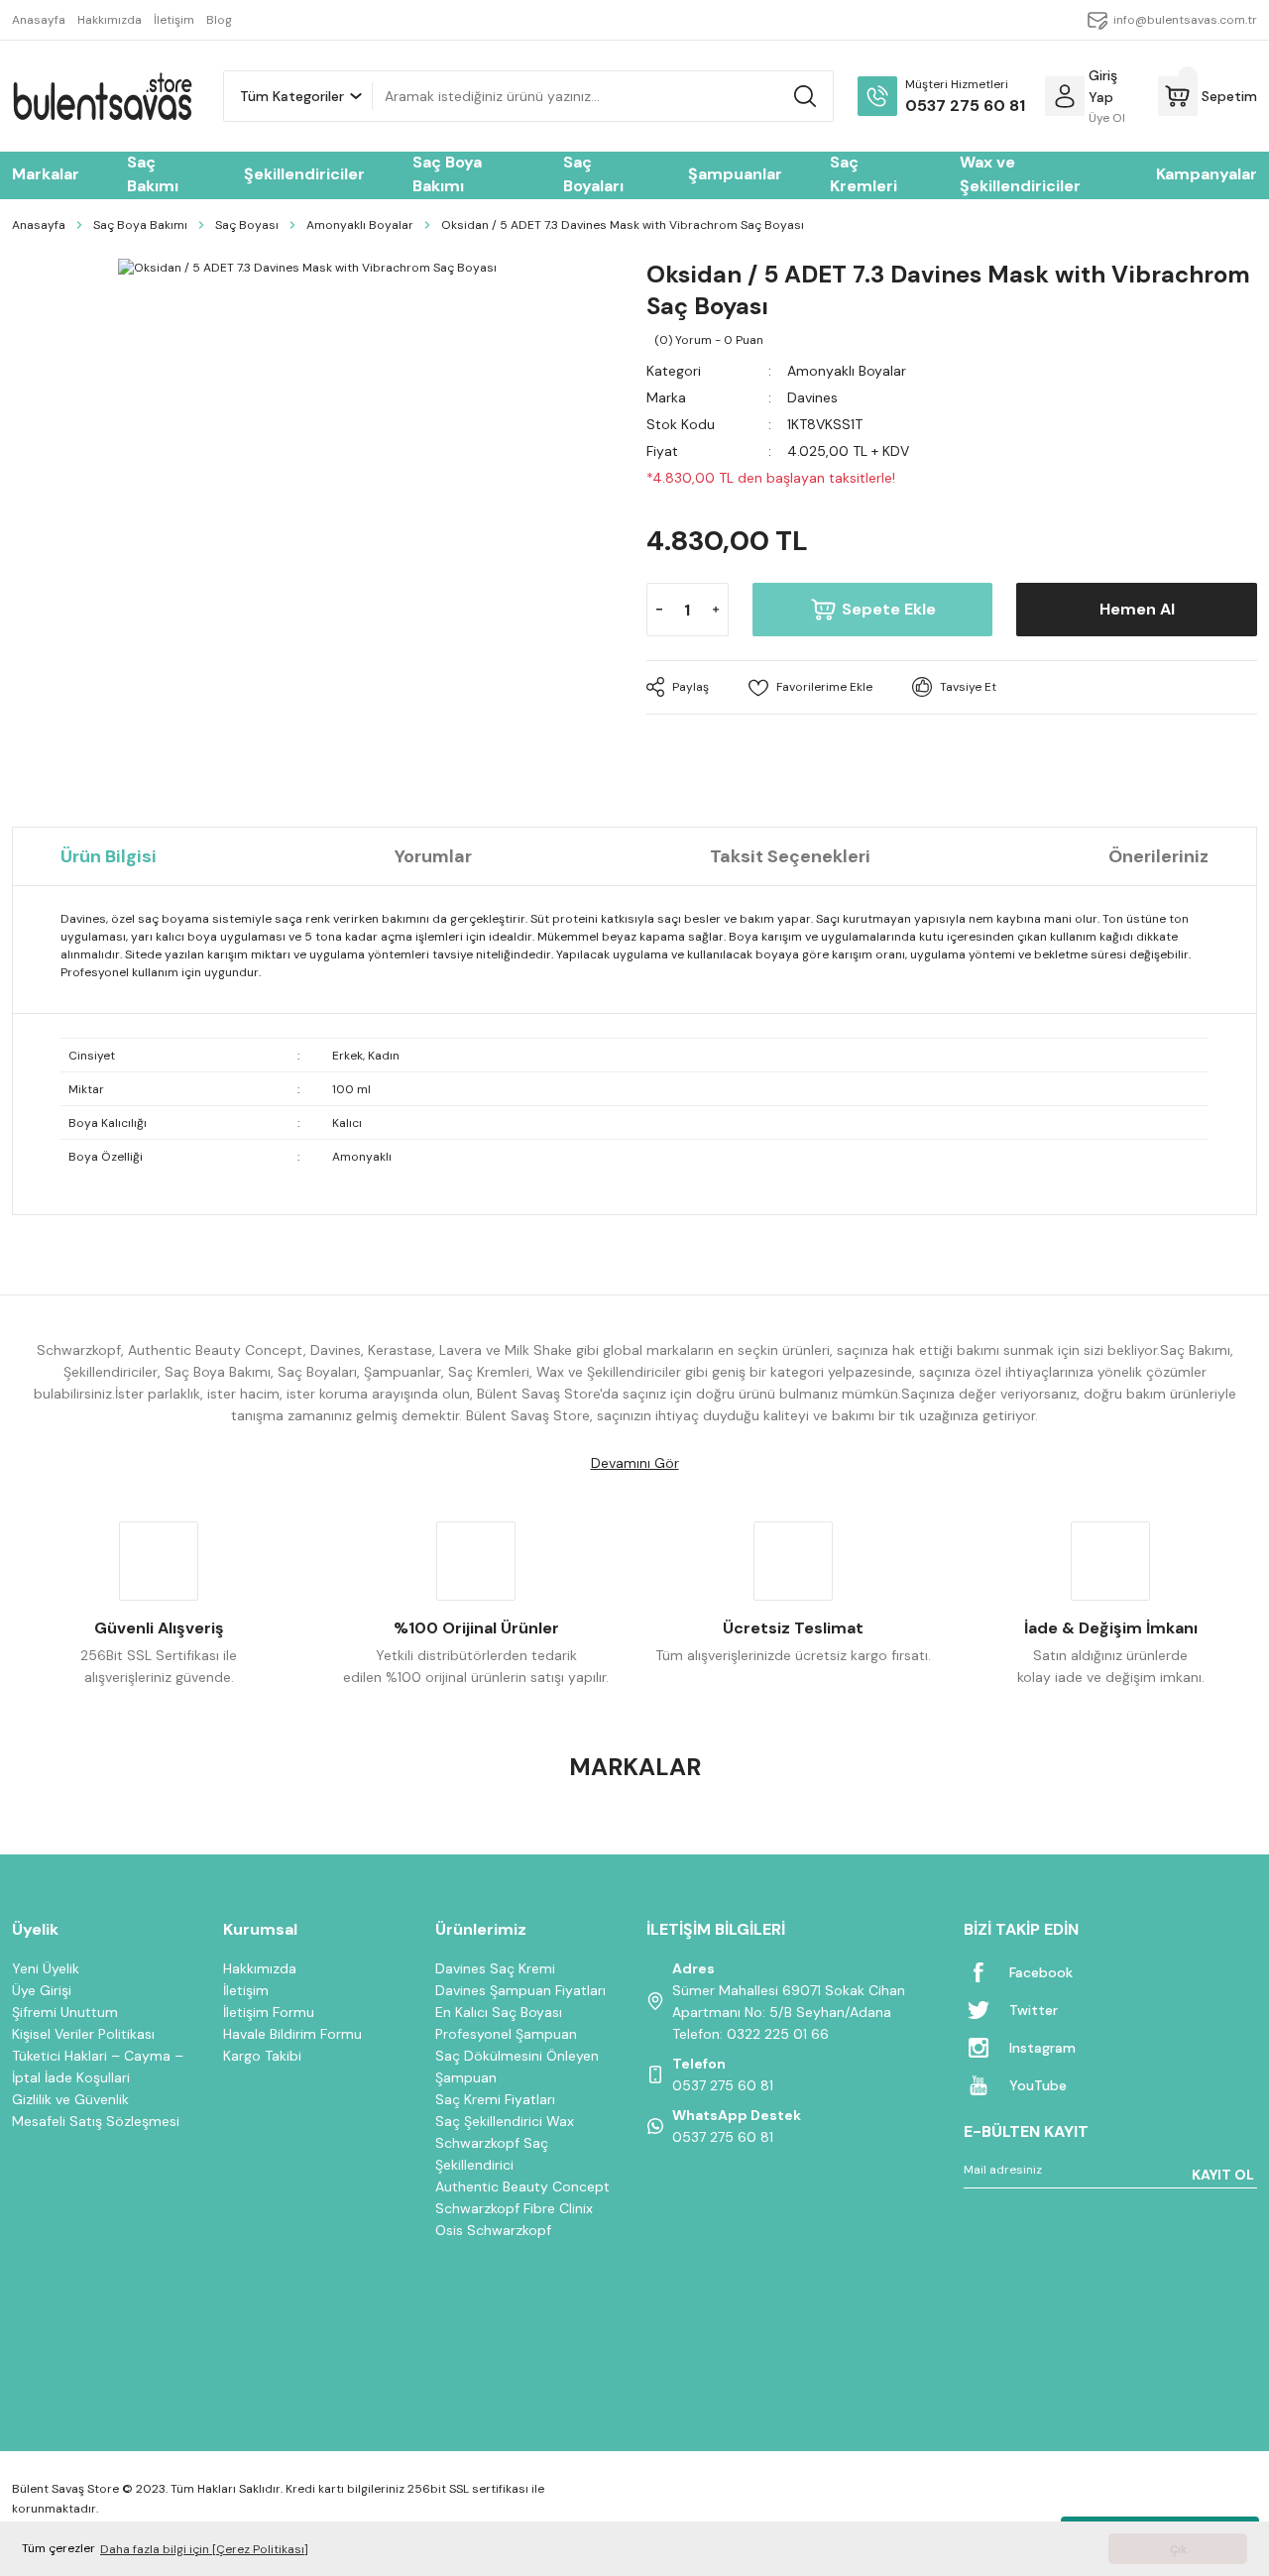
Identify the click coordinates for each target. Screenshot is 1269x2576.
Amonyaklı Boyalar (847, 371)
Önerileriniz (1158, 856)
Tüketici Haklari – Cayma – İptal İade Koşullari (98, 2067)
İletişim (246, 1990)
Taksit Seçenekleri (790, 856)
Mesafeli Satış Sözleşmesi (96, 2121)
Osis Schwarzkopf (493, 2230)
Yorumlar (433, 856)
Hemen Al (1137, 609)
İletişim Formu (269, 2012)
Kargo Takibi (262, 2056)
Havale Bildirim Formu (292, 2034)
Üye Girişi (42, 1990)
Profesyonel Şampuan (506, 2034)
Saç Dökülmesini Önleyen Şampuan (517, 2067)
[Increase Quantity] (716, 610)
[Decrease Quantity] (659, 610)
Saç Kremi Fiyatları (495, 2099)
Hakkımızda (260, 1968)
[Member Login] (1065, 96)
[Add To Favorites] (810, 687)
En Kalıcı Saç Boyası (499, 2012)
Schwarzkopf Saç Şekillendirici (492, 2154)
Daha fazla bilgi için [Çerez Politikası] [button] (204, 2549)
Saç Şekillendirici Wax (505, 2121)
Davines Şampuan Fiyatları (520, 1990)
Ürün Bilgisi (109, 856)
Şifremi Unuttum (65, 2012)
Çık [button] (1178, 2549)
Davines (812, 397)
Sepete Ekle (889, 609)
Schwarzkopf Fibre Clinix (514, 2208)
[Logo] (102, 96)
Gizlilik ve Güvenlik (70, 2099)
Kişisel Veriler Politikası (83, 2034)
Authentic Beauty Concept (522, 2186)
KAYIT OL (1223, 2175)
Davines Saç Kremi (495, 1968)
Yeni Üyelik (46, 1968)
